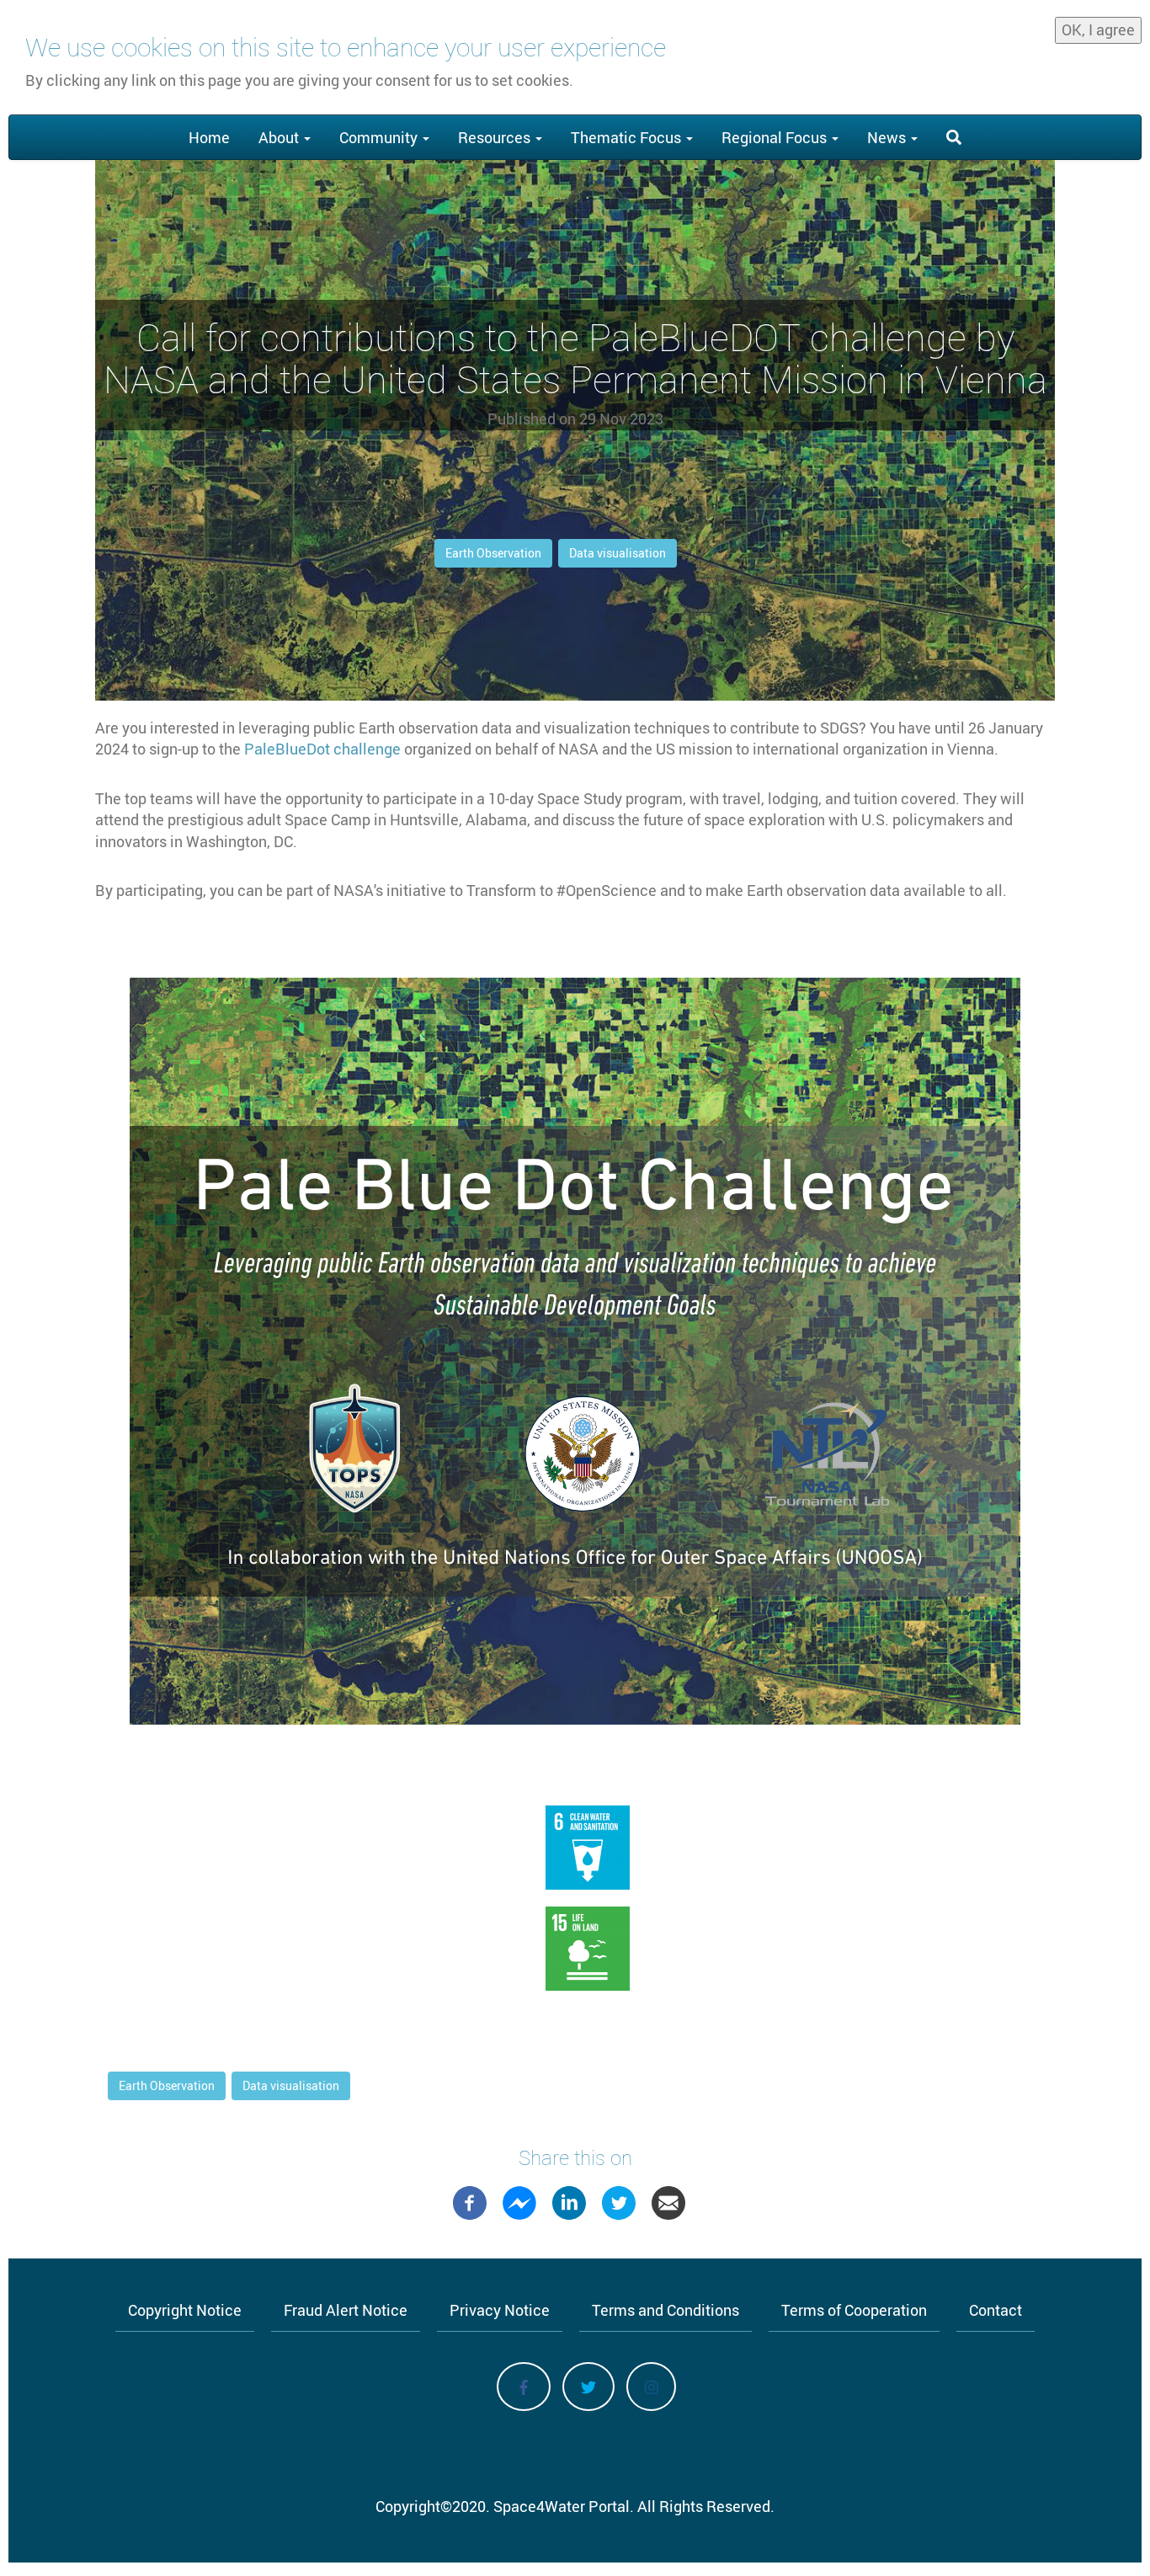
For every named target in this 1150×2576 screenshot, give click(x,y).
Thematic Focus (628, 137)
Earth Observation (493, 553)
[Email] (668, 2200)
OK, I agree (1098, 29)
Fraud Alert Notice (346, 2310)
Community (380, 137)
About (280, 137)
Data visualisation (618, 553)
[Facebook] (470, 2200)
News (888, 137)
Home (209, 137)
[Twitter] (619, 2200)
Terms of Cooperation (854, 2310)
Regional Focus (776, 137)
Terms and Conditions (666, 2310)
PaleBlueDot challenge (322, 749)
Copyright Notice (185, 2310)
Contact (996, 2310)
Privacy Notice (500, 2310)
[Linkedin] (569, 2200)
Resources (496, 137)
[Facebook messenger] (519, 2200)
